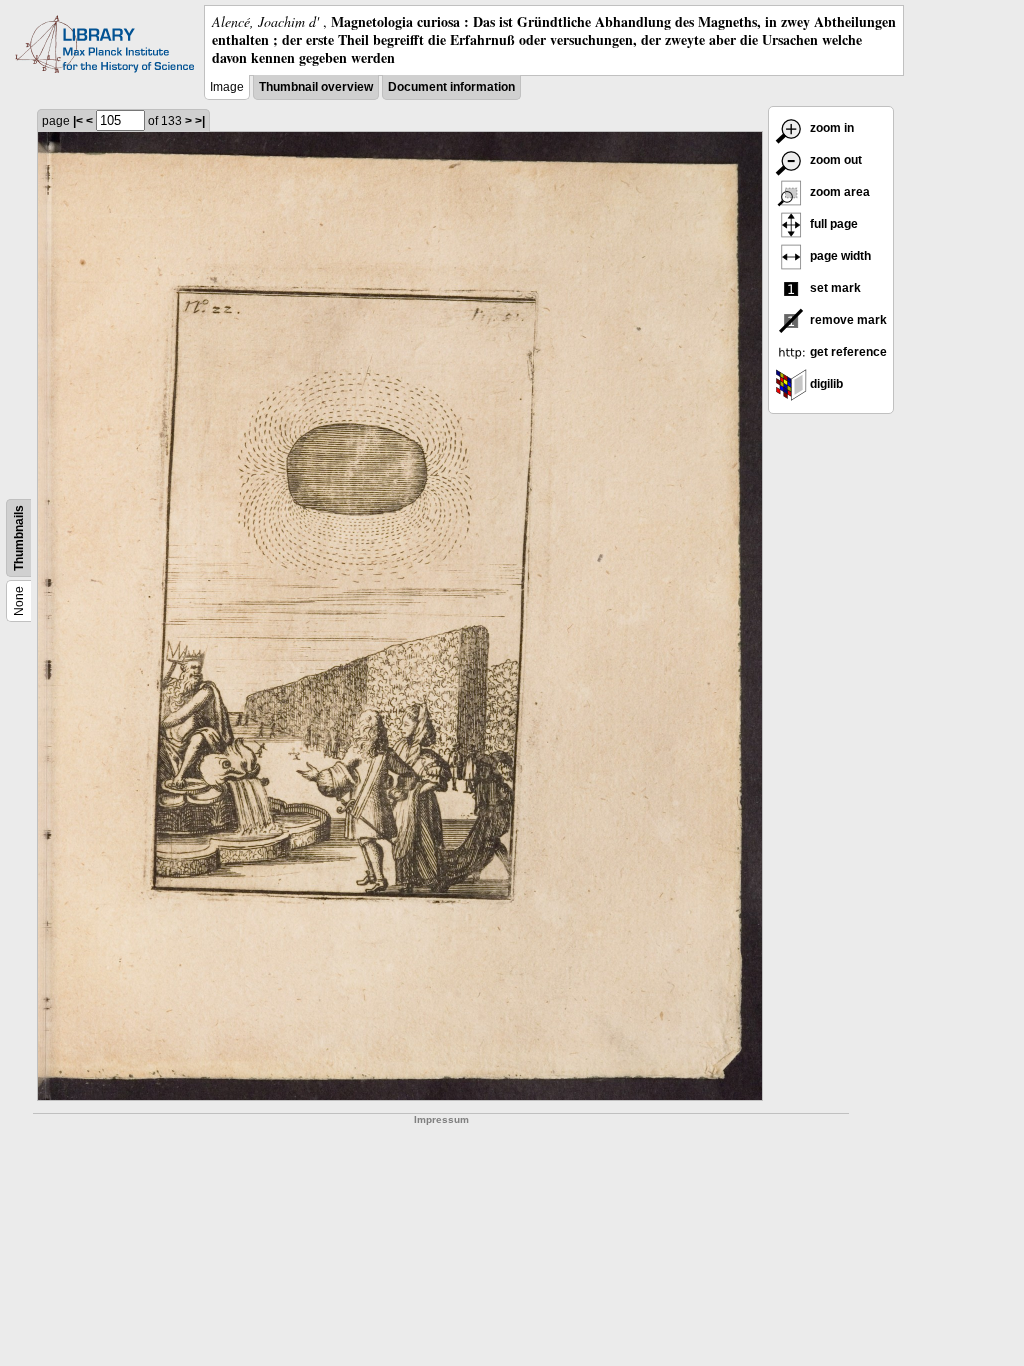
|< (78, 121)
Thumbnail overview (316, 87)
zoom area (838, 192)
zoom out (834, 160)
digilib (825, 384)
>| (200, 121)
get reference (847, 352)
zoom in (830, 128)
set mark (834, 288)
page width (839, 256)
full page (832, 224)
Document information (451, 87)
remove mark (847, 320)
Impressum (441, 1119)
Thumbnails (19, 538)
